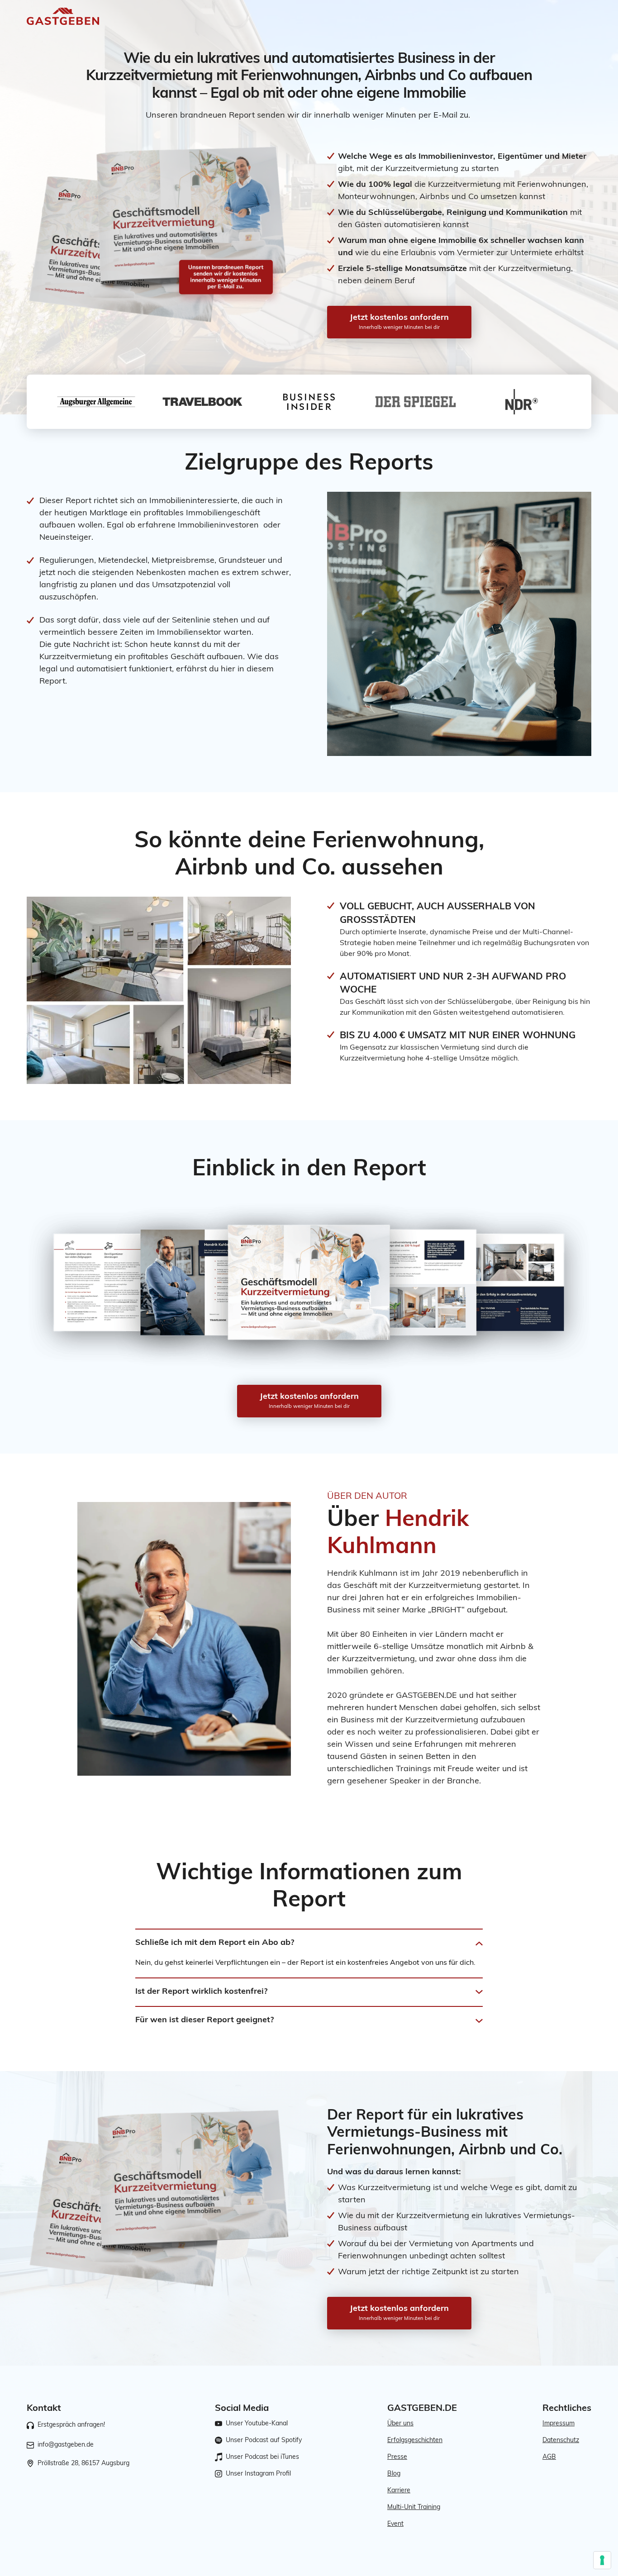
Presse (397, 2457)
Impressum (559, 2424)
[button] (309, 1944)
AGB (549, 2457)
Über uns (400, 2424)
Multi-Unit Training (414, 2507)
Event (395, 2524)
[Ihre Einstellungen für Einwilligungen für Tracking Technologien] (602, 2560)
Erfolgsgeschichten (415, 2441)
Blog (394, 2474)
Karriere (399, 2491)
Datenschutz (561, 2441)
